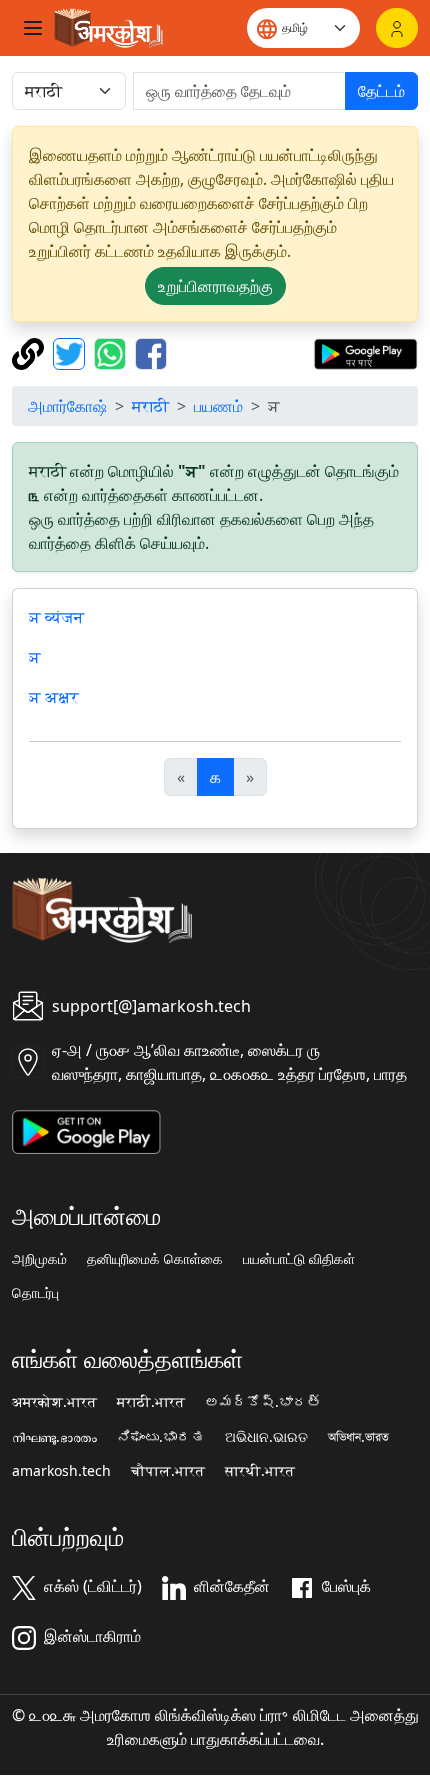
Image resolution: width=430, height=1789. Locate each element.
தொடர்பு (35, 1293)
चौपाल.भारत (168, 1471)
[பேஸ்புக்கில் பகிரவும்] (151, 352)
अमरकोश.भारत (54, 1402)
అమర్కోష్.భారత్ (263, 1402)
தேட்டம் (381, 91)
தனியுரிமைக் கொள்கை (155, 1259)
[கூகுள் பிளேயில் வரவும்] (365, 352)
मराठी (150, 406)
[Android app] (86, 1130)
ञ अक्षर (54, 697)
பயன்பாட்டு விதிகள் (299, 1259)
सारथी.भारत (260, 1471)
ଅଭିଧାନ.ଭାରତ (266, 1437)
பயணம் (218, 406)
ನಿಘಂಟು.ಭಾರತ (161, 1437)
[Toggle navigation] (33, 28)
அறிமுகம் (39, 1259)
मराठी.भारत (151, 1402)
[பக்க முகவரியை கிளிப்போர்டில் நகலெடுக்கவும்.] (30, 352)
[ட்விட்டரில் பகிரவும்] (71, 352)
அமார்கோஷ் (67, 406)
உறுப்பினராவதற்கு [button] (215, 286)
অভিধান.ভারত (358, 1437)
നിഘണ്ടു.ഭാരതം (54, 1437)
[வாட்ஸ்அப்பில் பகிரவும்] (112, 352)
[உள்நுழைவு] (397, 28)
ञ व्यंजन (56, 617)
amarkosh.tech (61, 1471)
